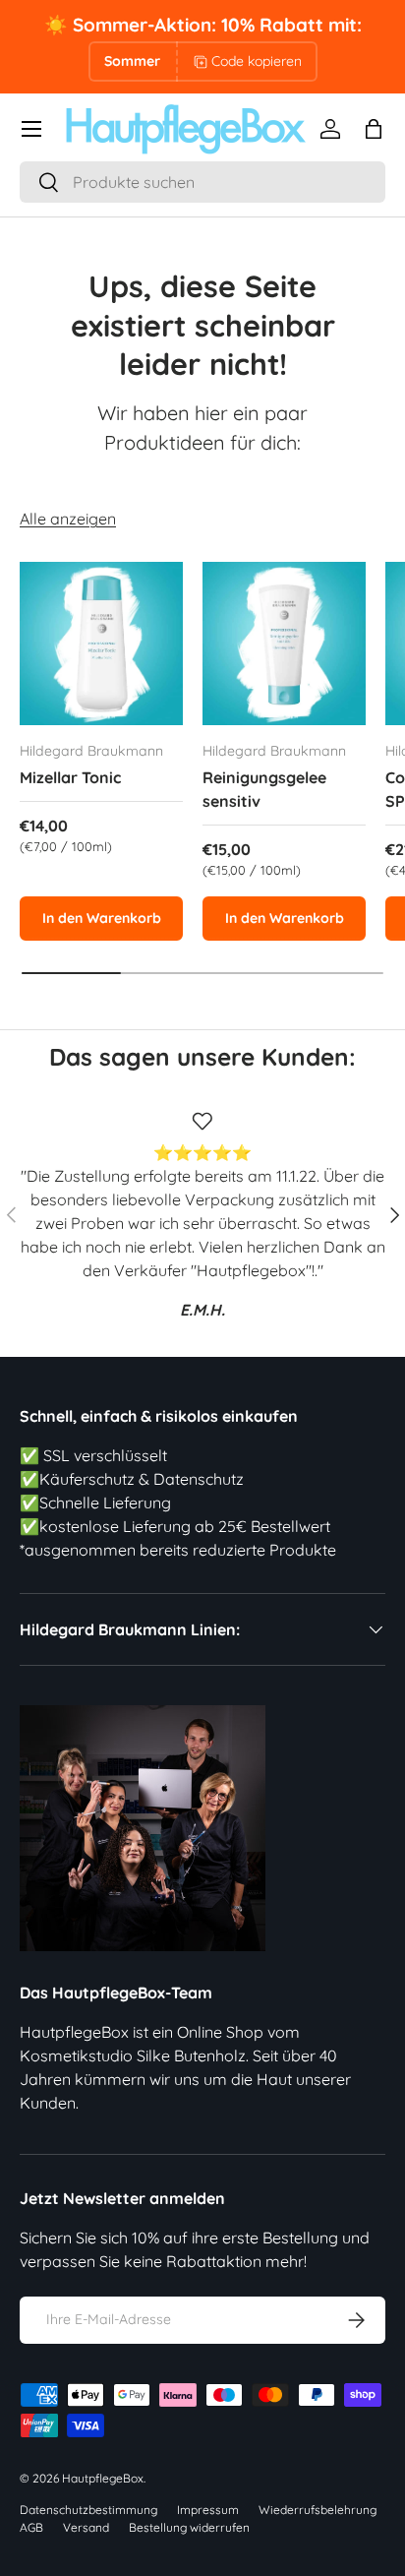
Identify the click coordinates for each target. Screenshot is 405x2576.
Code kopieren (257, 61)
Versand (86, 2527)
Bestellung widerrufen (189, 2527)
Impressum (208, 2510)
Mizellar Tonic (70, 777)
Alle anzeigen (68, 519)
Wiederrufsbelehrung (318, 2510)
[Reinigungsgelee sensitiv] (284, 644)
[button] (374, 129)
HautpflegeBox (103, 2478)
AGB (31, 2527)
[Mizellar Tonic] (101, 644)
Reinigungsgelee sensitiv (264, 789)
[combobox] (202, 182)
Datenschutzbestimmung (88, 2510)
